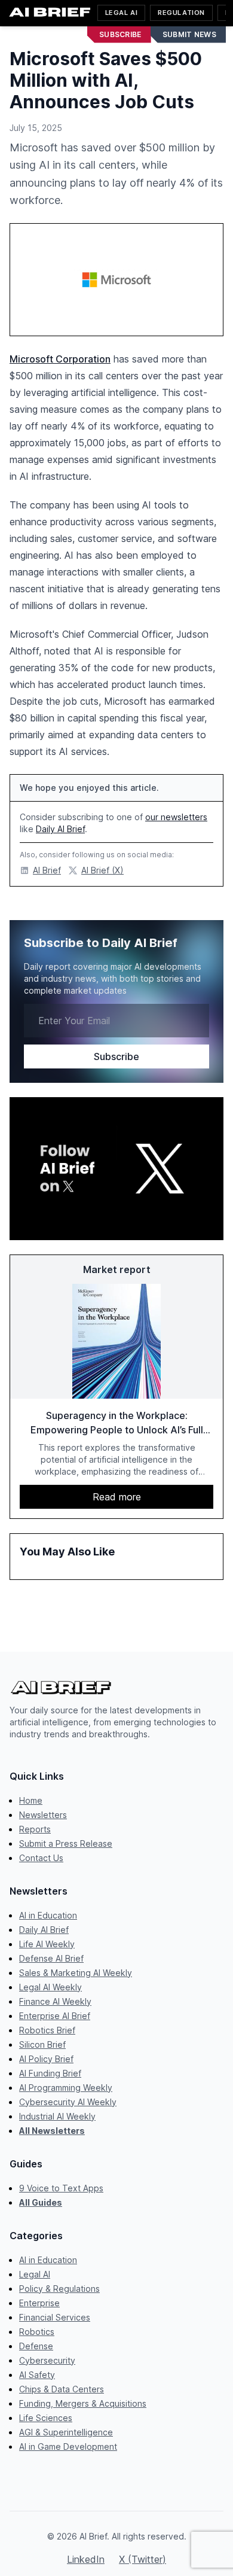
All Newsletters (52, 2131)
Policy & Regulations (59, 2289)
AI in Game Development (68, 2446)
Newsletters (43, 1815)
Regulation (181, 13)
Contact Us (41, 1858)
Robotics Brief (47, 2030)
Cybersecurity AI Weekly (68, 2102)
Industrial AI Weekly (57, 2116)
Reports (35, 1829)
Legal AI (121, 13)
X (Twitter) (142, 2559)
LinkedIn (86, 2559)
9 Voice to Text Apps (61, 2188)
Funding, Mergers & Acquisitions (83, 2403)
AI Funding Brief (50, 2073)
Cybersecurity (47, 2360)
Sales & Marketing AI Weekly (76, 1973)
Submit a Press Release (66, 1843)
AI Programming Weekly (66, 2088)
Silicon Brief (42, 2044)
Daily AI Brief (60, 829)
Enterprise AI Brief (55, 2016)
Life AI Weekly (47, 1944)
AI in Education (48, 1915)
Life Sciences (46, 2418)
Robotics (37, 2332)
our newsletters (176, 817)
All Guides (41, 2202)
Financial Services (55, 2317)
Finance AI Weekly (55, 2001)
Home (31, 1800)
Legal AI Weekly (50, 1987)
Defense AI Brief (51, 1958)
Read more (117, 1497)
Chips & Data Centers (62, 2389)
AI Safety (37, 2375)
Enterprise (39, 2303)
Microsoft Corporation (60, 359)
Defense (36, 2346)
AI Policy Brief (46, 2059)
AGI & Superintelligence (66, 2432)
